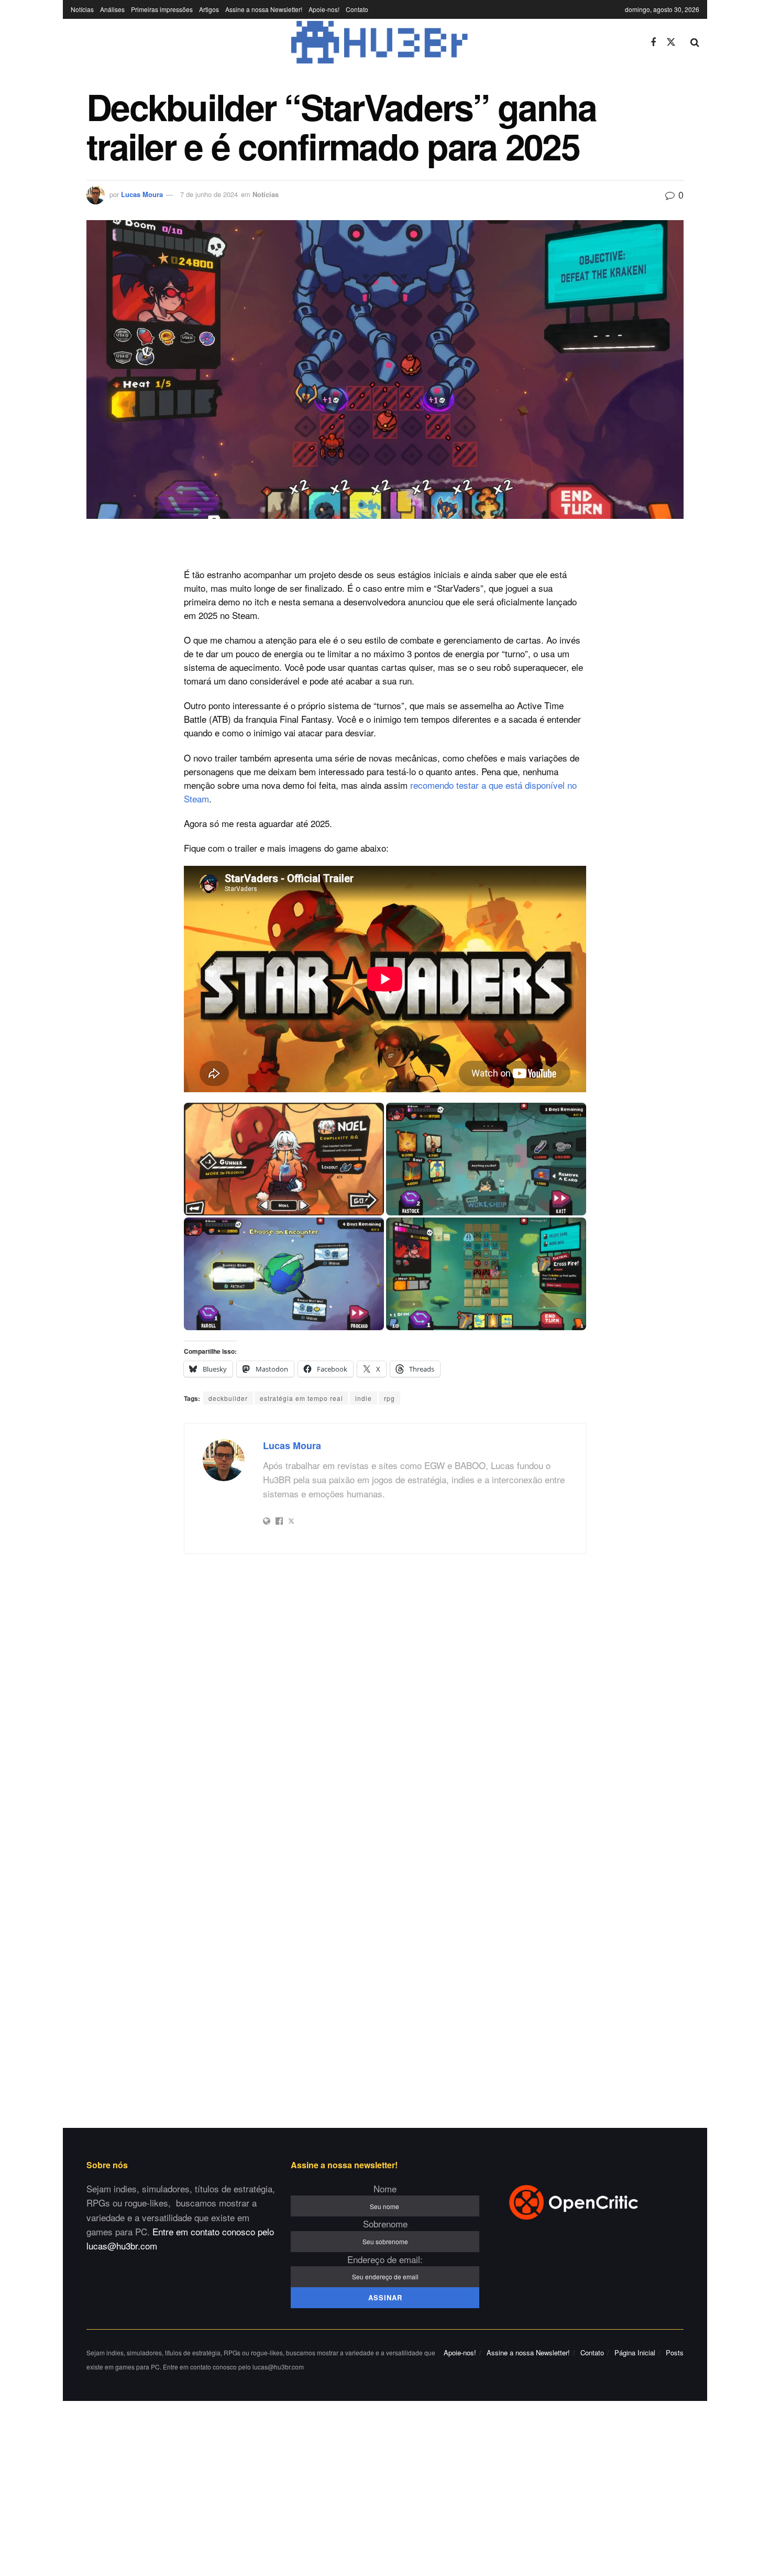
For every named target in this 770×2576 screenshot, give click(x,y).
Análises (112, 9)
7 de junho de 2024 (209, 194)
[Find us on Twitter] (671, 42)
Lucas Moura (142, 194)
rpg (389, 1398)
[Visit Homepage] (353, 42)
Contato (357, 9)
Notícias (82, 9)
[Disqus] (385, 1701)
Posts (675, 2352)
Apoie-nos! (324, 9)
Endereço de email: (385, 2259)
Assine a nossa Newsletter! (264, 9)
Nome (385, 2188)
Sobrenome (385, 2224)
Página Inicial (635, 2352)
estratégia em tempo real (301, 1398)
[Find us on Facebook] (653, 42)
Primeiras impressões (162, 9)
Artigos (209, 9)
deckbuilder (228, 1398)
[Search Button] (695, 42)
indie (364, 1398)
